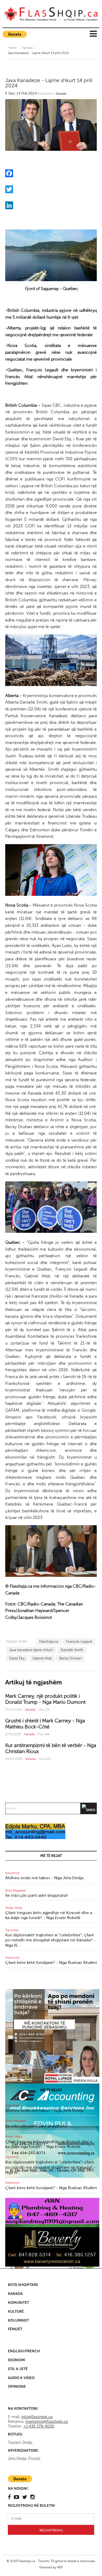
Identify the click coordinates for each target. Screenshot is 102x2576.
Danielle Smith (72, 1650)
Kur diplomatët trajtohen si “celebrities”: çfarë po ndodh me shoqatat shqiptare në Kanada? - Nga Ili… (50, 1940)
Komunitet (18, 2303)
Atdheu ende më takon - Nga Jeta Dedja (44, 1878)
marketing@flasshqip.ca (47, 2422)
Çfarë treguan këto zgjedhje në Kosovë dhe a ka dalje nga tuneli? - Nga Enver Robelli (49, 1915)
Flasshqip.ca (49, 1642)
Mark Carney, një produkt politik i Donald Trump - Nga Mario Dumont (45, 1699)
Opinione (12, 1930)
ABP (60, 2567)
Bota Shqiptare (16, 1891)
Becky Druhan (70, 1658)
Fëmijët (15, 2329)
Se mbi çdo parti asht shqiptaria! (36, 1895)
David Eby (17, 1658)
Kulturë (16, 2312)
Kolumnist (12, 1873)
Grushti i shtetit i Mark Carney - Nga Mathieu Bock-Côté (45, 1724)
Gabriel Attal (42, 1658)
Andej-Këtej (14, 1908)
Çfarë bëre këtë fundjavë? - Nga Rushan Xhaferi (51, 1962)
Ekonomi (16, 2360)
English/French (24, 2351)
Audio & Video (21, 2378)
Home (12, 48)
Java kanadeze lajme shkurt (31, 1650)
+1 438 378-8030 (39, 2426)
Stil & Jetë (18, 2369)
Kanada (28, 48)
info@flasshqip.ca (37, 2417)
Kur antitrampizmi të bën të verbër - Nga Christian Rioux (51, 1748)
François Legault (79, 1642)
